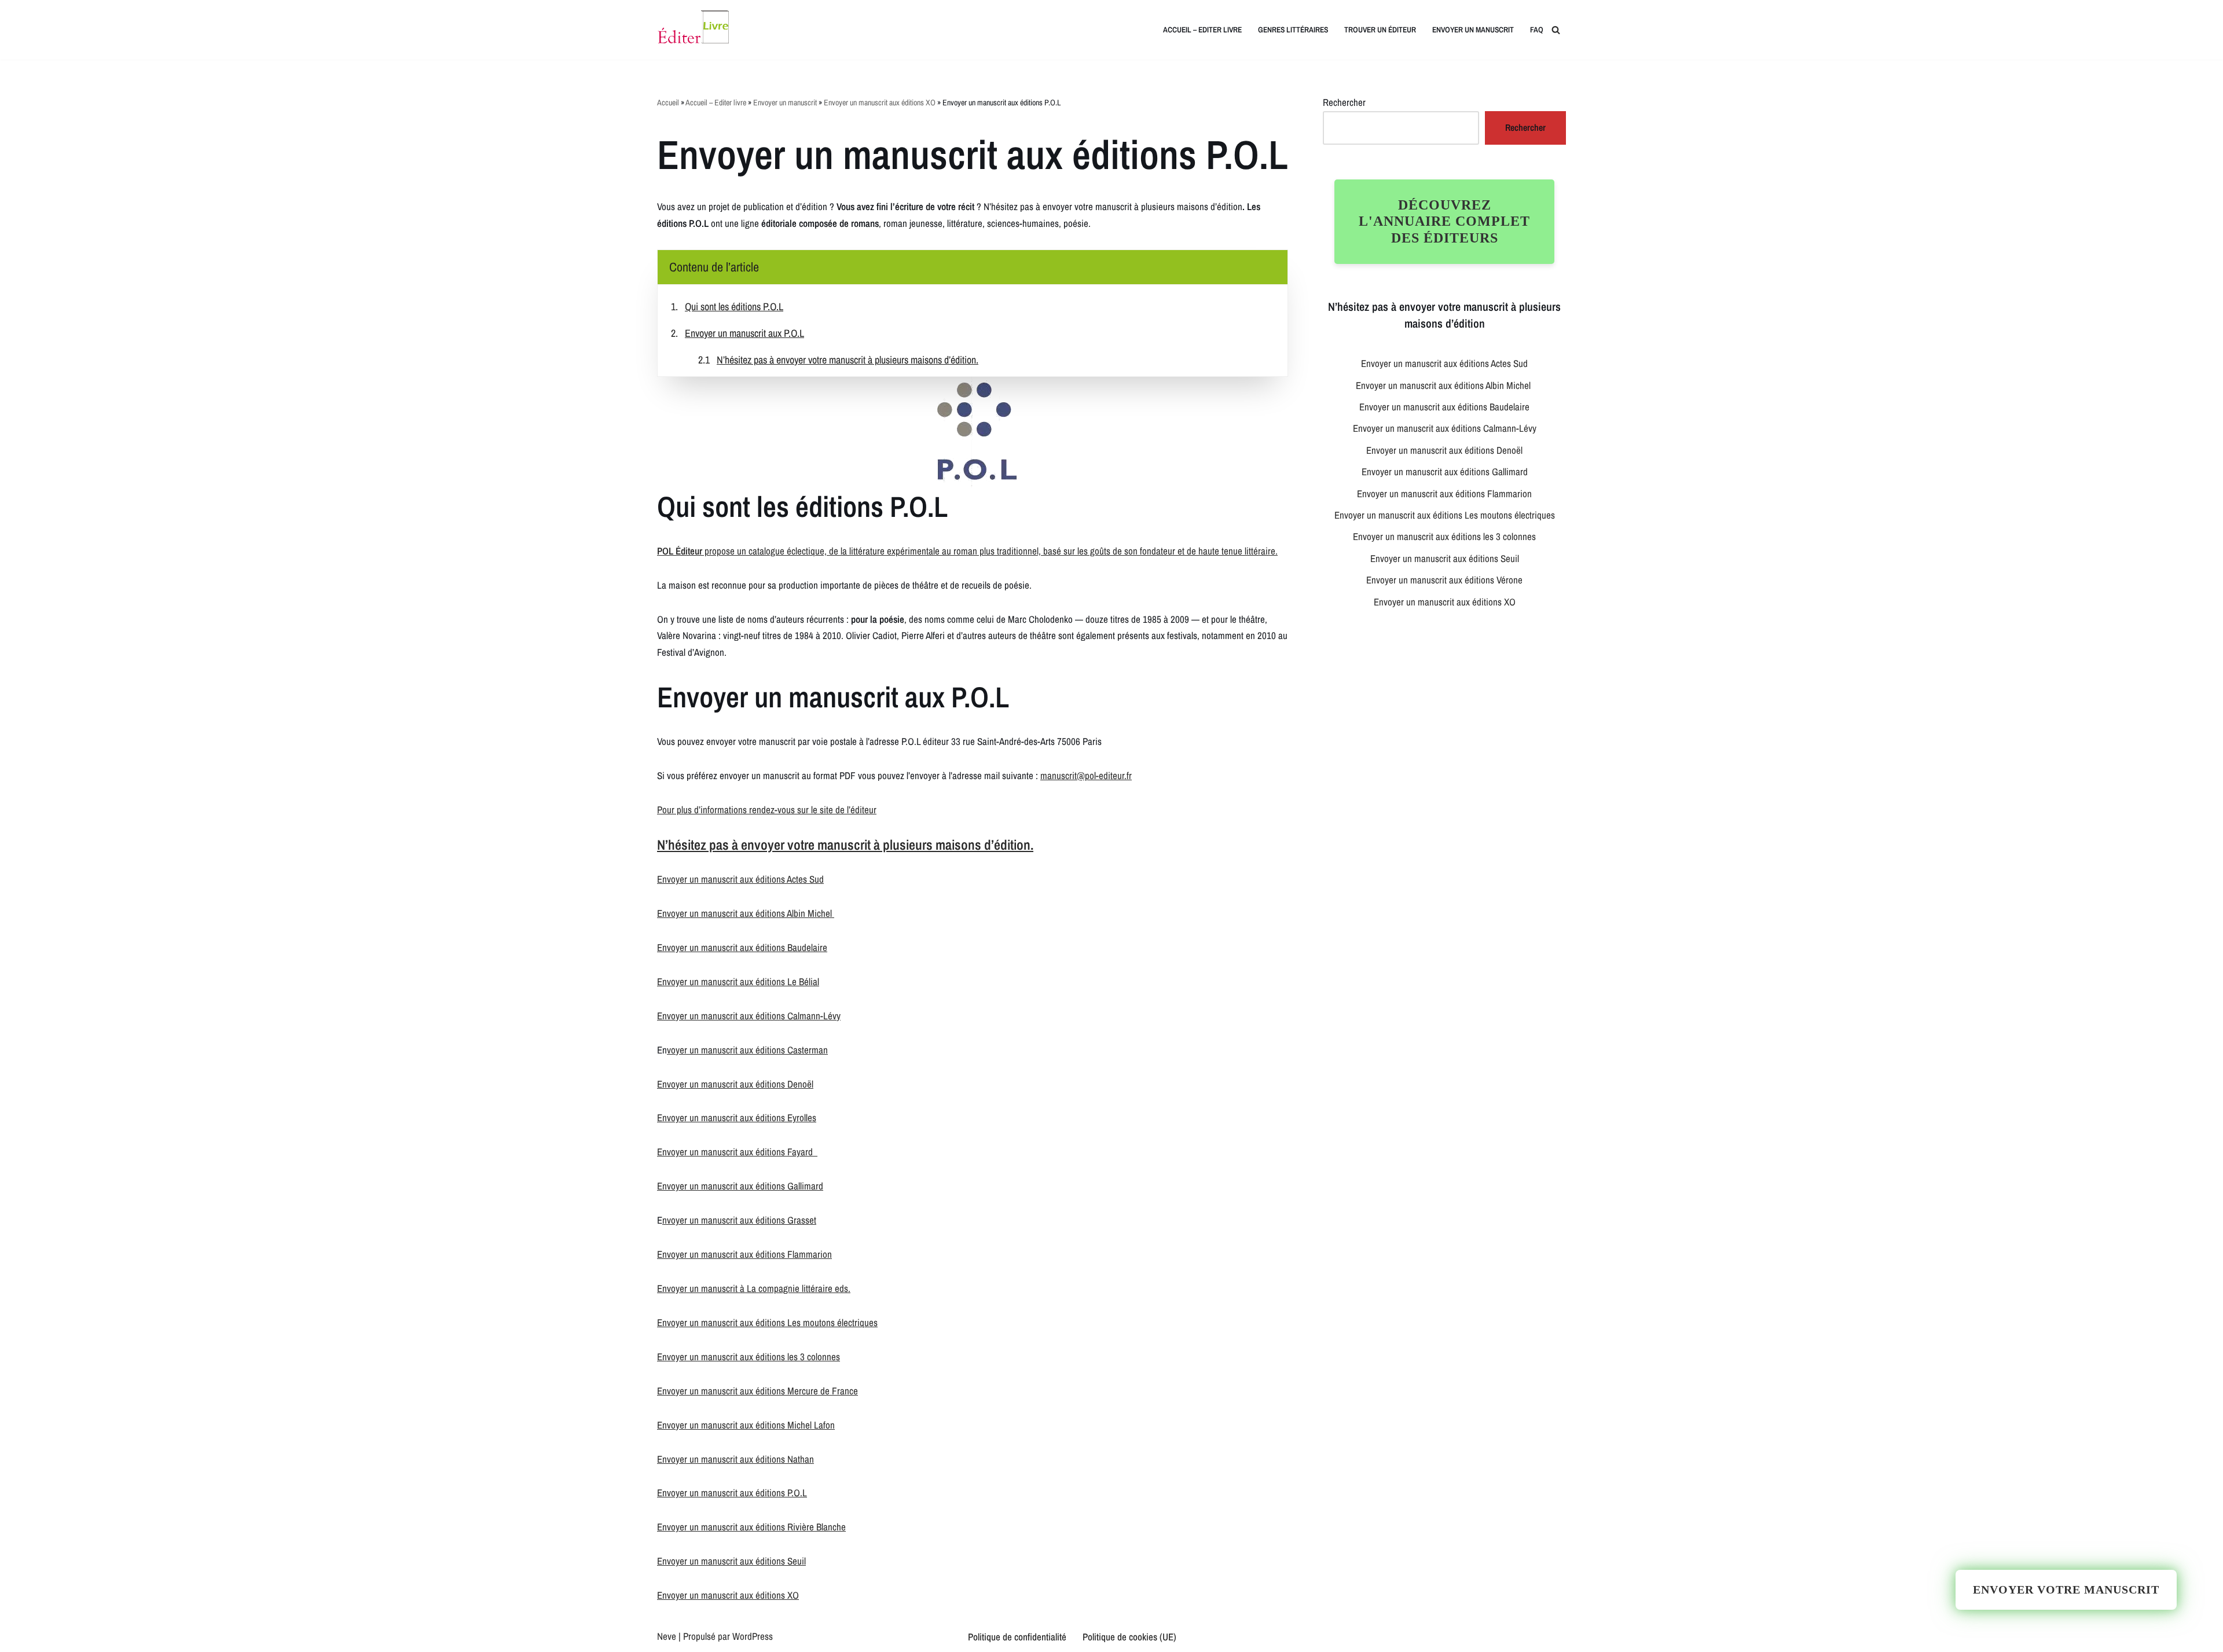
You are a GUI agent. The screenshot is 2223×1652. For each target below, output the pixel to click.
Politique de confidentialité (1017, 1637)
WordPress (753, 1636)
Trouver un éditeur (1380, 30)
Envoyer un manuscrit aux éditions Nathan (736, 1459)
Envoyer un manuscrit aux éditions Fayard (737, 1152)
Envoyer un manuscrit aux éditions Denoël (735, 1084)
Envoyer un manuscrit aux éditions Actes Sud (740, 879)
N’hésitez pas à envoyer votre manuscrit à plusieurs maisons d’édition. (848, 360)
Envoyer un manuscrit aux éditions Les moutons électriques (767, 1322)
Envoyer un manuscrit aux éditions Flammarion (744, 1254)
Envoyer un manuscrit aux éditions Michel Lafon (746, 1425)
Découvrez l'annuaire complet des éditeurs (1444, 222)
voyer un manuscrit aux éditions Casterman (747, 1050)
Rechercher (1344, 102)
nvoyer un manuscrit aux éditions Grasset (739, 1220)
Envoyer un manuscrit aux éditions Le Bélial (738, 981)
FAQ (1537, 30)
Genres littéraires (1293, 30)
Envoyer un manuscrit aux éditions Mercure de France (757, 1391)
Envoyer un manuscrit (1473, 30)
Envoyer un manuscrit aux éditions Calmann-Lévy (749, 1016)
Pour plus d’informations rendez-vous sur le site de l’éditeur (767, 810)
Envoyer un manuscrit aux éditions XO (880, 102)
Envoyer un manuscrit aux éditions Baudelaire (742, 947)
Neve (667, 1636)
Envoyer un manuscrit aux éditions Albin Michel (746, 913)
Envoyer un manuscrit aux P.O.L (744, 333)
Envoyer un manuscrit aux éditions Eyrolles (737, 1117)
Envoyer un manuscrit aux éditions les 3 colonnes (749, 1357)
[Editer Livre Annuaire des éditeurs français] (693, 30)
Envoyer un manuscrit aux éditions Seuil (731, 1561)
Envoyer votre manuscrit (2066, 1589)
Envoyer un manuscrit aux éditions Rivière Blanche (751, 1527)
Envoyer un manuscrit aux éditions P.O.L (732, 1493)
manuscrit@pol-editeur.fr (1086, 775)
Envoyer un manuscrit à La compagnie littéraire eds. (754, 1288)
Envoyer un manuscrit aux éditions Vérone (1444, 580)
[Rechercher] (1556, 30)
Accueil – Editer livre (1202, 30)
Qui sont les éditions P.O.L (734, 306)
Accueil (668, 102)
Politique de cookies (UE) (1129, 1637)
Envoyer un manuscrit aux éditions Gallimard (740, 1186)
